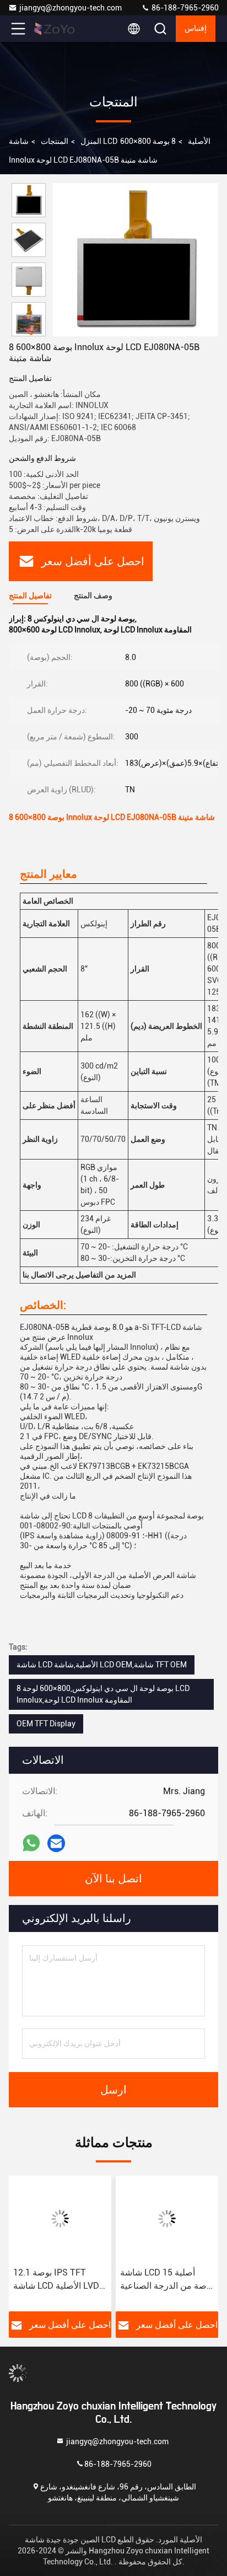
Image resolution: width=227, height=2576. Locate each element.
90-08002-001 (45, 1526)
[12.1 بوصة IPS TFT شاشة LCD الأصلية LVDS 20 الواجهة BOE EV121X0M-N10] (60, 2219)
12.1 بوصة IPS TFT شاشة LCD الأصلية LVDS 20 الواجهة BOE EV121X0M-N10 (59, 2280)
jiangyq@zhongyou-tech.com (72, 8)
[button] (31, 332)
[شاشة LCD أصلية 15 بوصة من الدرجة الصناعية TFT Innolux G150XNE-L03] (167, 2219)
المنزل (91, 141)
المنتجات (55, 141)
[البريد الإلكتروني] (56, 1844)
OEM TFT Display (46, 1724)
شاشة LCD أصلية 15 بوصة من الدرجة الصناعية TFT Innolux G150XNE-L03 (167, 2280)
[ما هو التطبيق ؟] (31, 1843)
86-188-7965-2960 (184, 8)
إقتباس (196, 29)
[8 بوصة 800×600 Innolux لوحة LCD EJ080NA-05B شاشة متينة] (136, 260)
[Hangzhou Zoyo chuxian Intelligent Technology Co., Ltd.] (55, 29)
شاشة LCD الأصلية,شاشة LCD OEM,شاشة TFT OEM (102, 1665)
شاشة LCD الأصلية (110, 141)
